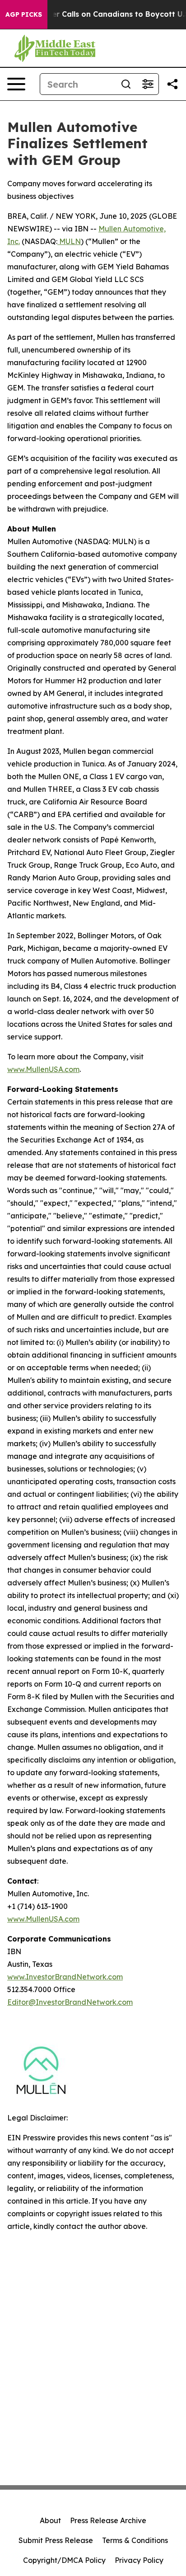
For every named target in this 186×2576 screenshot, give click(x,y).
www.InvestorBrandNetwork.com (65, 1977)
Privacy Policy (139, 2560)
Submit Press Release (56, 2540)
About (50, 2520)
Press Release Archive (108, 2520)
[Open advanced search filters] (148, 84)
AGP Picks (24, 14)
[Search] (126, 84)
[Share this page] (172, 84)
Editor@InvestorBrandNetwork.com (70, 2002)
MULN (69, 241)
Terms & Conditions (135, 2540)
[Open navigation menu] (16, 84)
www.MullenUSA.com (43, 1069)
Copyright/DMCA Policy (64, 2560)
